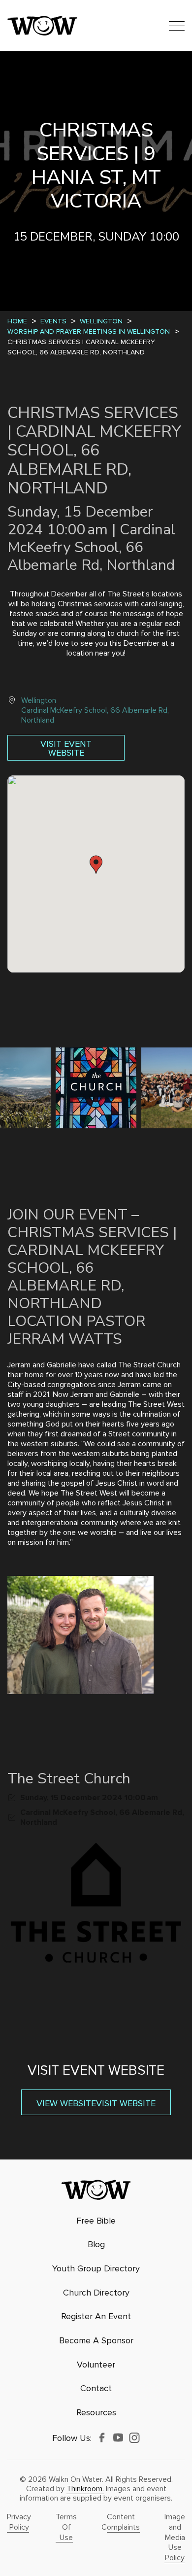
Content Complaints (121, 2522)
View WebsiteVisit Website (96, 2103)
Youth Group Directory (96, 2269)
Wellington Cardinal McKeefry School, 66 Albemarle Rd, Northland (95, 710)
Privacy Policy (19, 2522)
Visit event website (66, 748)
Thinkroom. (85, 2489)
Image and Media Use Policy (175, 2537)
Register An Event (96, 2316)
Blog (96, 2245)
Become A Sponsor (96, 2341)
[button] (96, 865)
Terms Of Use (66, 2527)
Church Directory (96, 2293)
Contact (96, 2388)
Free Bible (96, 2221)
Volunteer (96, 2365)
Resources (96, 2413)
